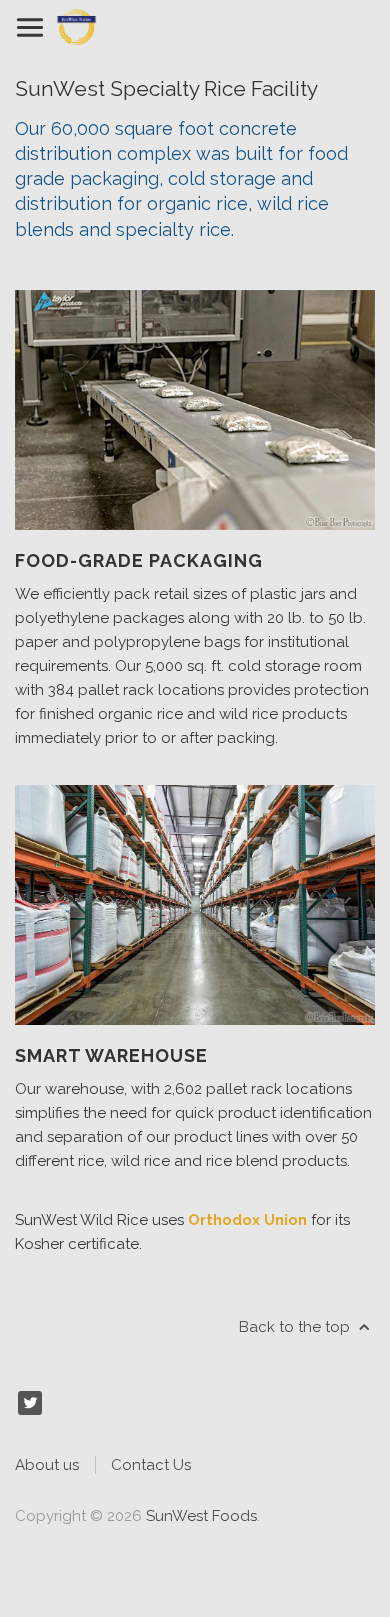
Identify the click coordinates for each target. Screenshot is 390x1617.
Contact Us (151, 1465)
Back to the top (296, 1327)
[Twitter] (30, 1403)
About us (47, 1465)
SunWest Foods (201, 1516)
